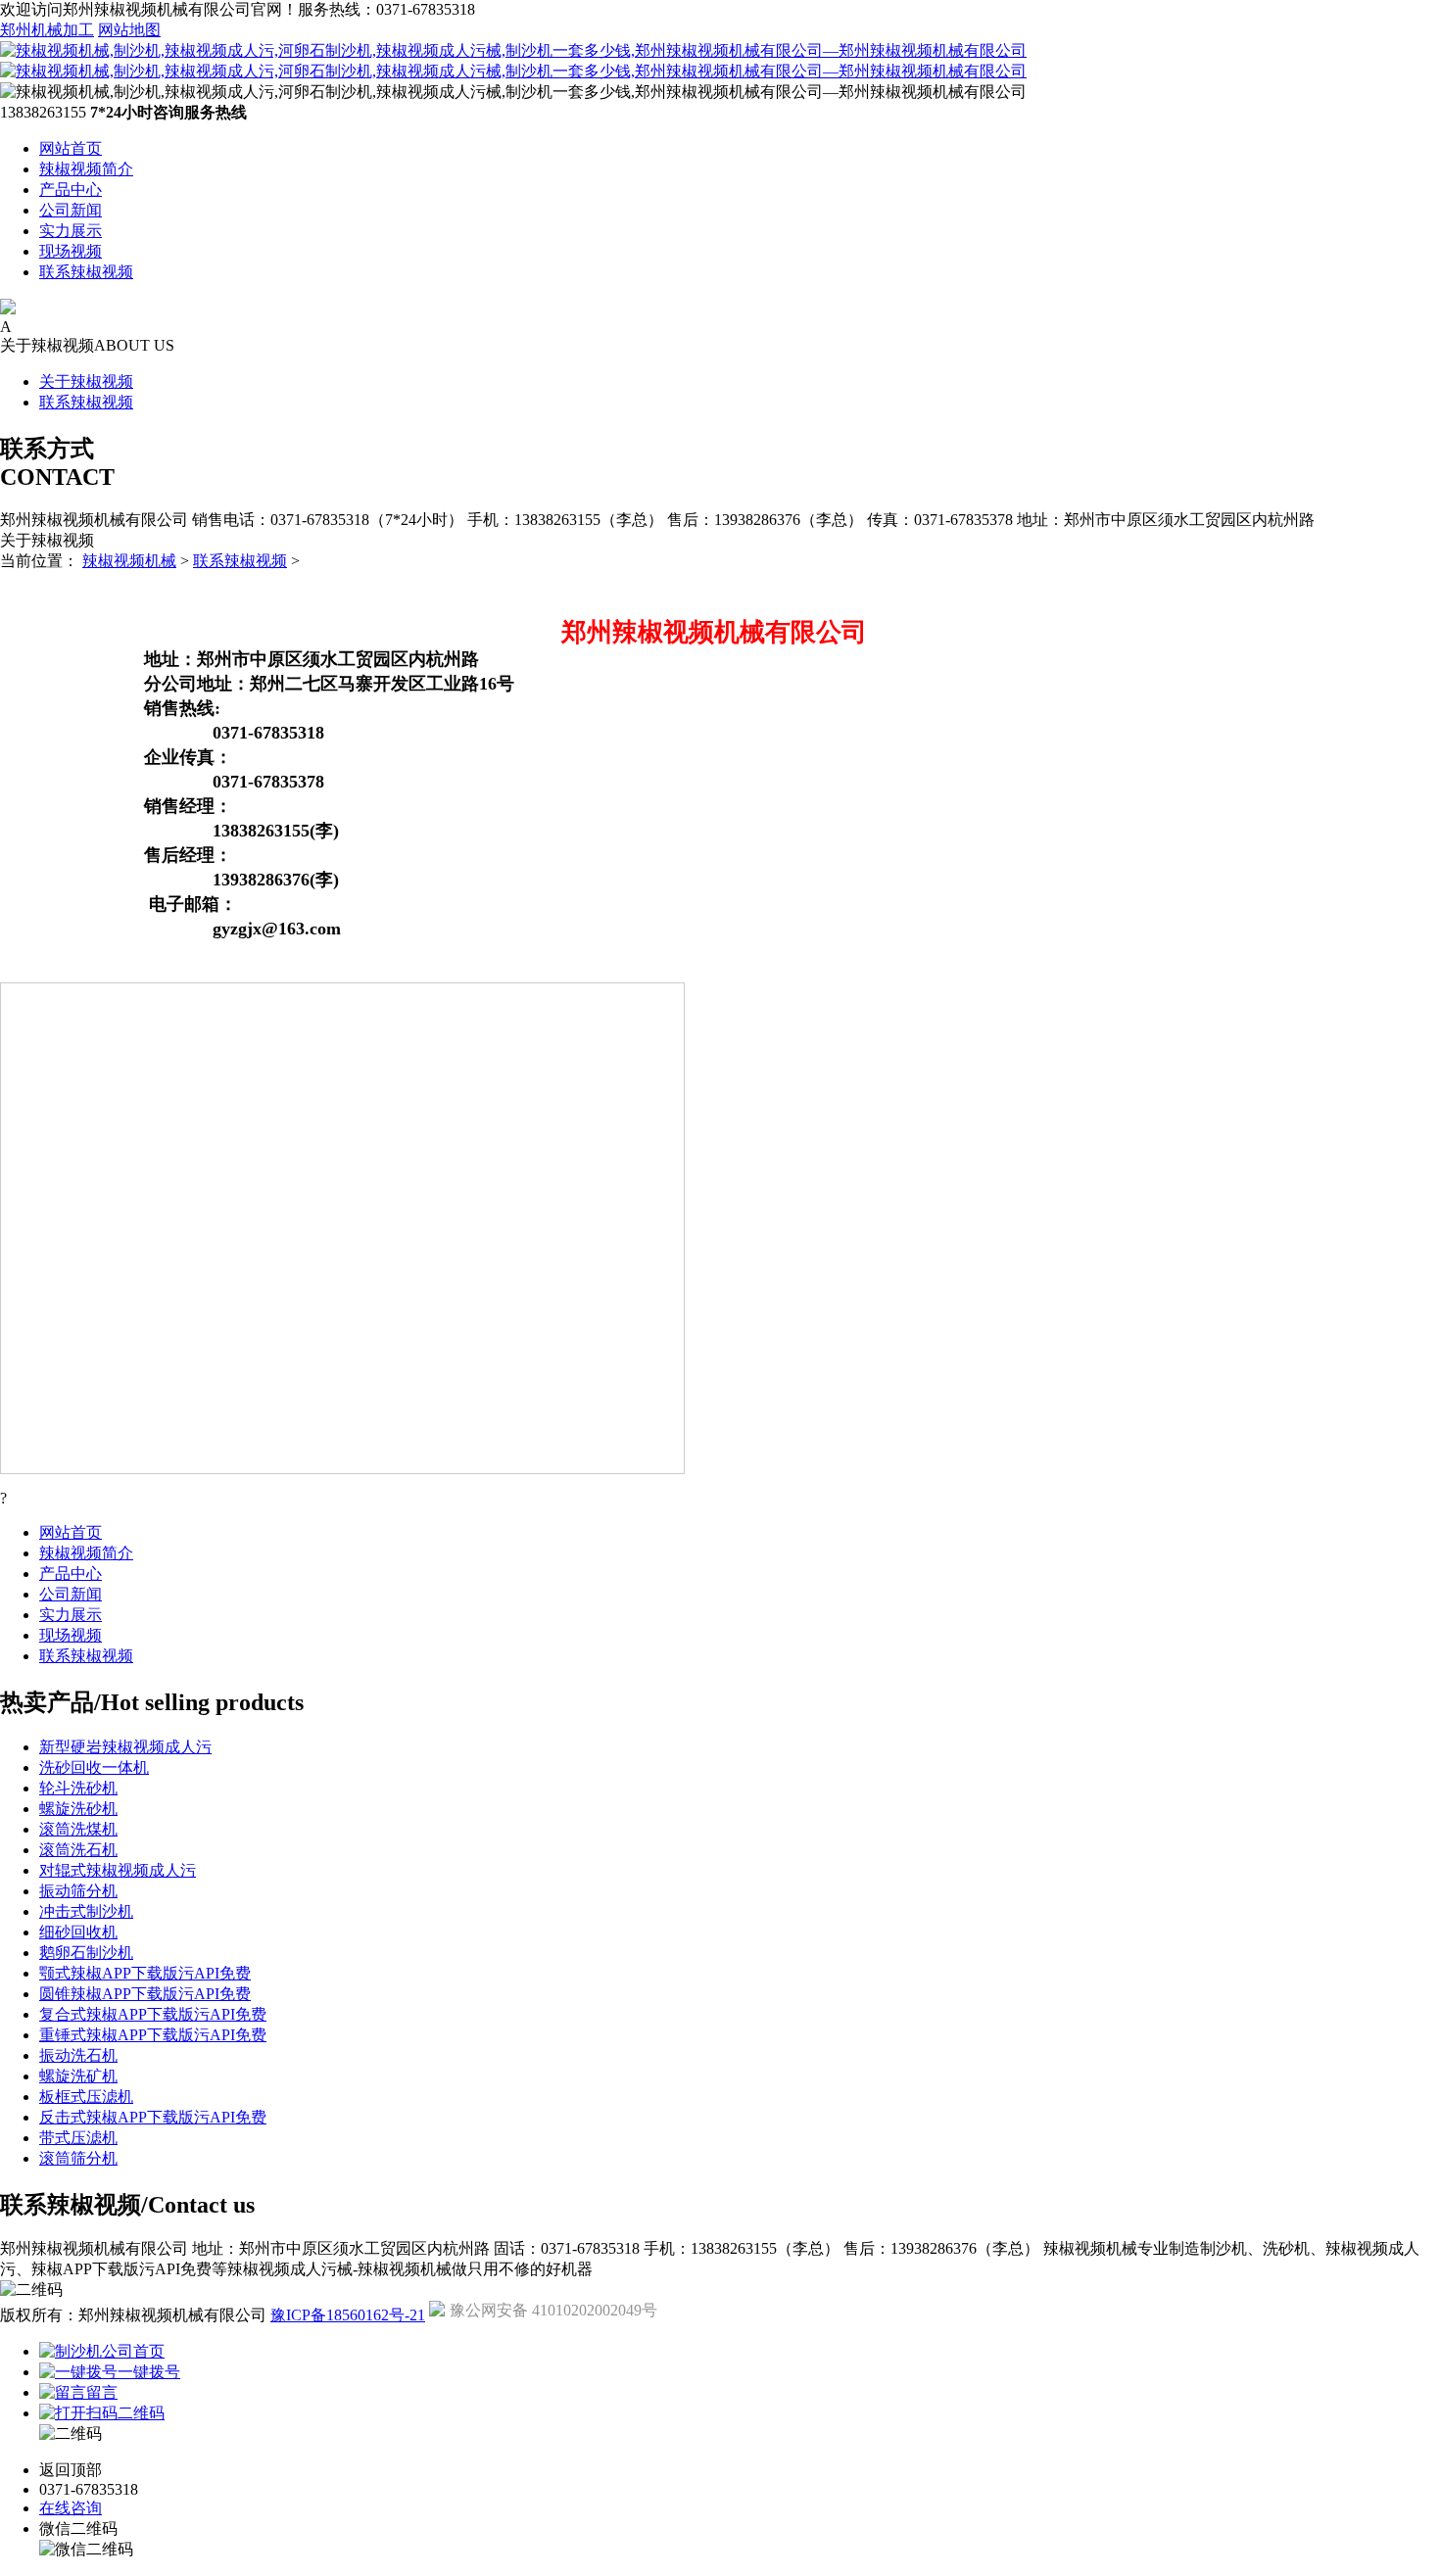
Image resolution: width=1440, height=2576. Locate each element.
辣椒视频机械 (129, 561)
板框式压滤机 (86, 2097)
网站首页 (71, 148)
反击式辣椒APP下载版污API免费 (153, 2117)
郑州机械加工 (47, 30)
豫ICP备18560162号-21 (348, 2315)
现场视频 (71, 251)
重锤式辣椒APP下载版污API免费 (153, 2035)
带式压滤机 (78, 2138)
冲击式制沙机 (86, 1911)
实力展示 (71, 231)
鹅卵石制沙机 (86, 1953)
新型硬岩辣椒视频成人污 (125, 1747)
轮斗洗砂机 (78, 1788)
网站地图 (129, 30)
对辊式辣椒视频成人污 (118, 1870)
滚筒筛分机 (78, 2158)
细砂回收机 (78, 1932)
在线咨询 (71, 2508)
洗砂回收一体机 (94, 1767)
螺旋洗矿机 (78, 2076)
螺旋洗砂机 (78, 1809)
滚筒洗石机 (78, 1850)
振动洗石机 (78, 2055)
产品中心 (71, 190)
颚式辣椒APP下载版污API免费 (145, 1973)
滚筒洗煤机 (78, 1829)
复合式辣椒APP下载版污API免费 (153, 2014)
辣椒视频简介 (86, 169)
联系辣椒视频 (86, 272)
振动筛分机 (78, 1891)
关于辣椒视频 (86, 382)
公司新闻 (71, 210)
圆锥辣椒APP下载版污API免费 (145, 1994)
